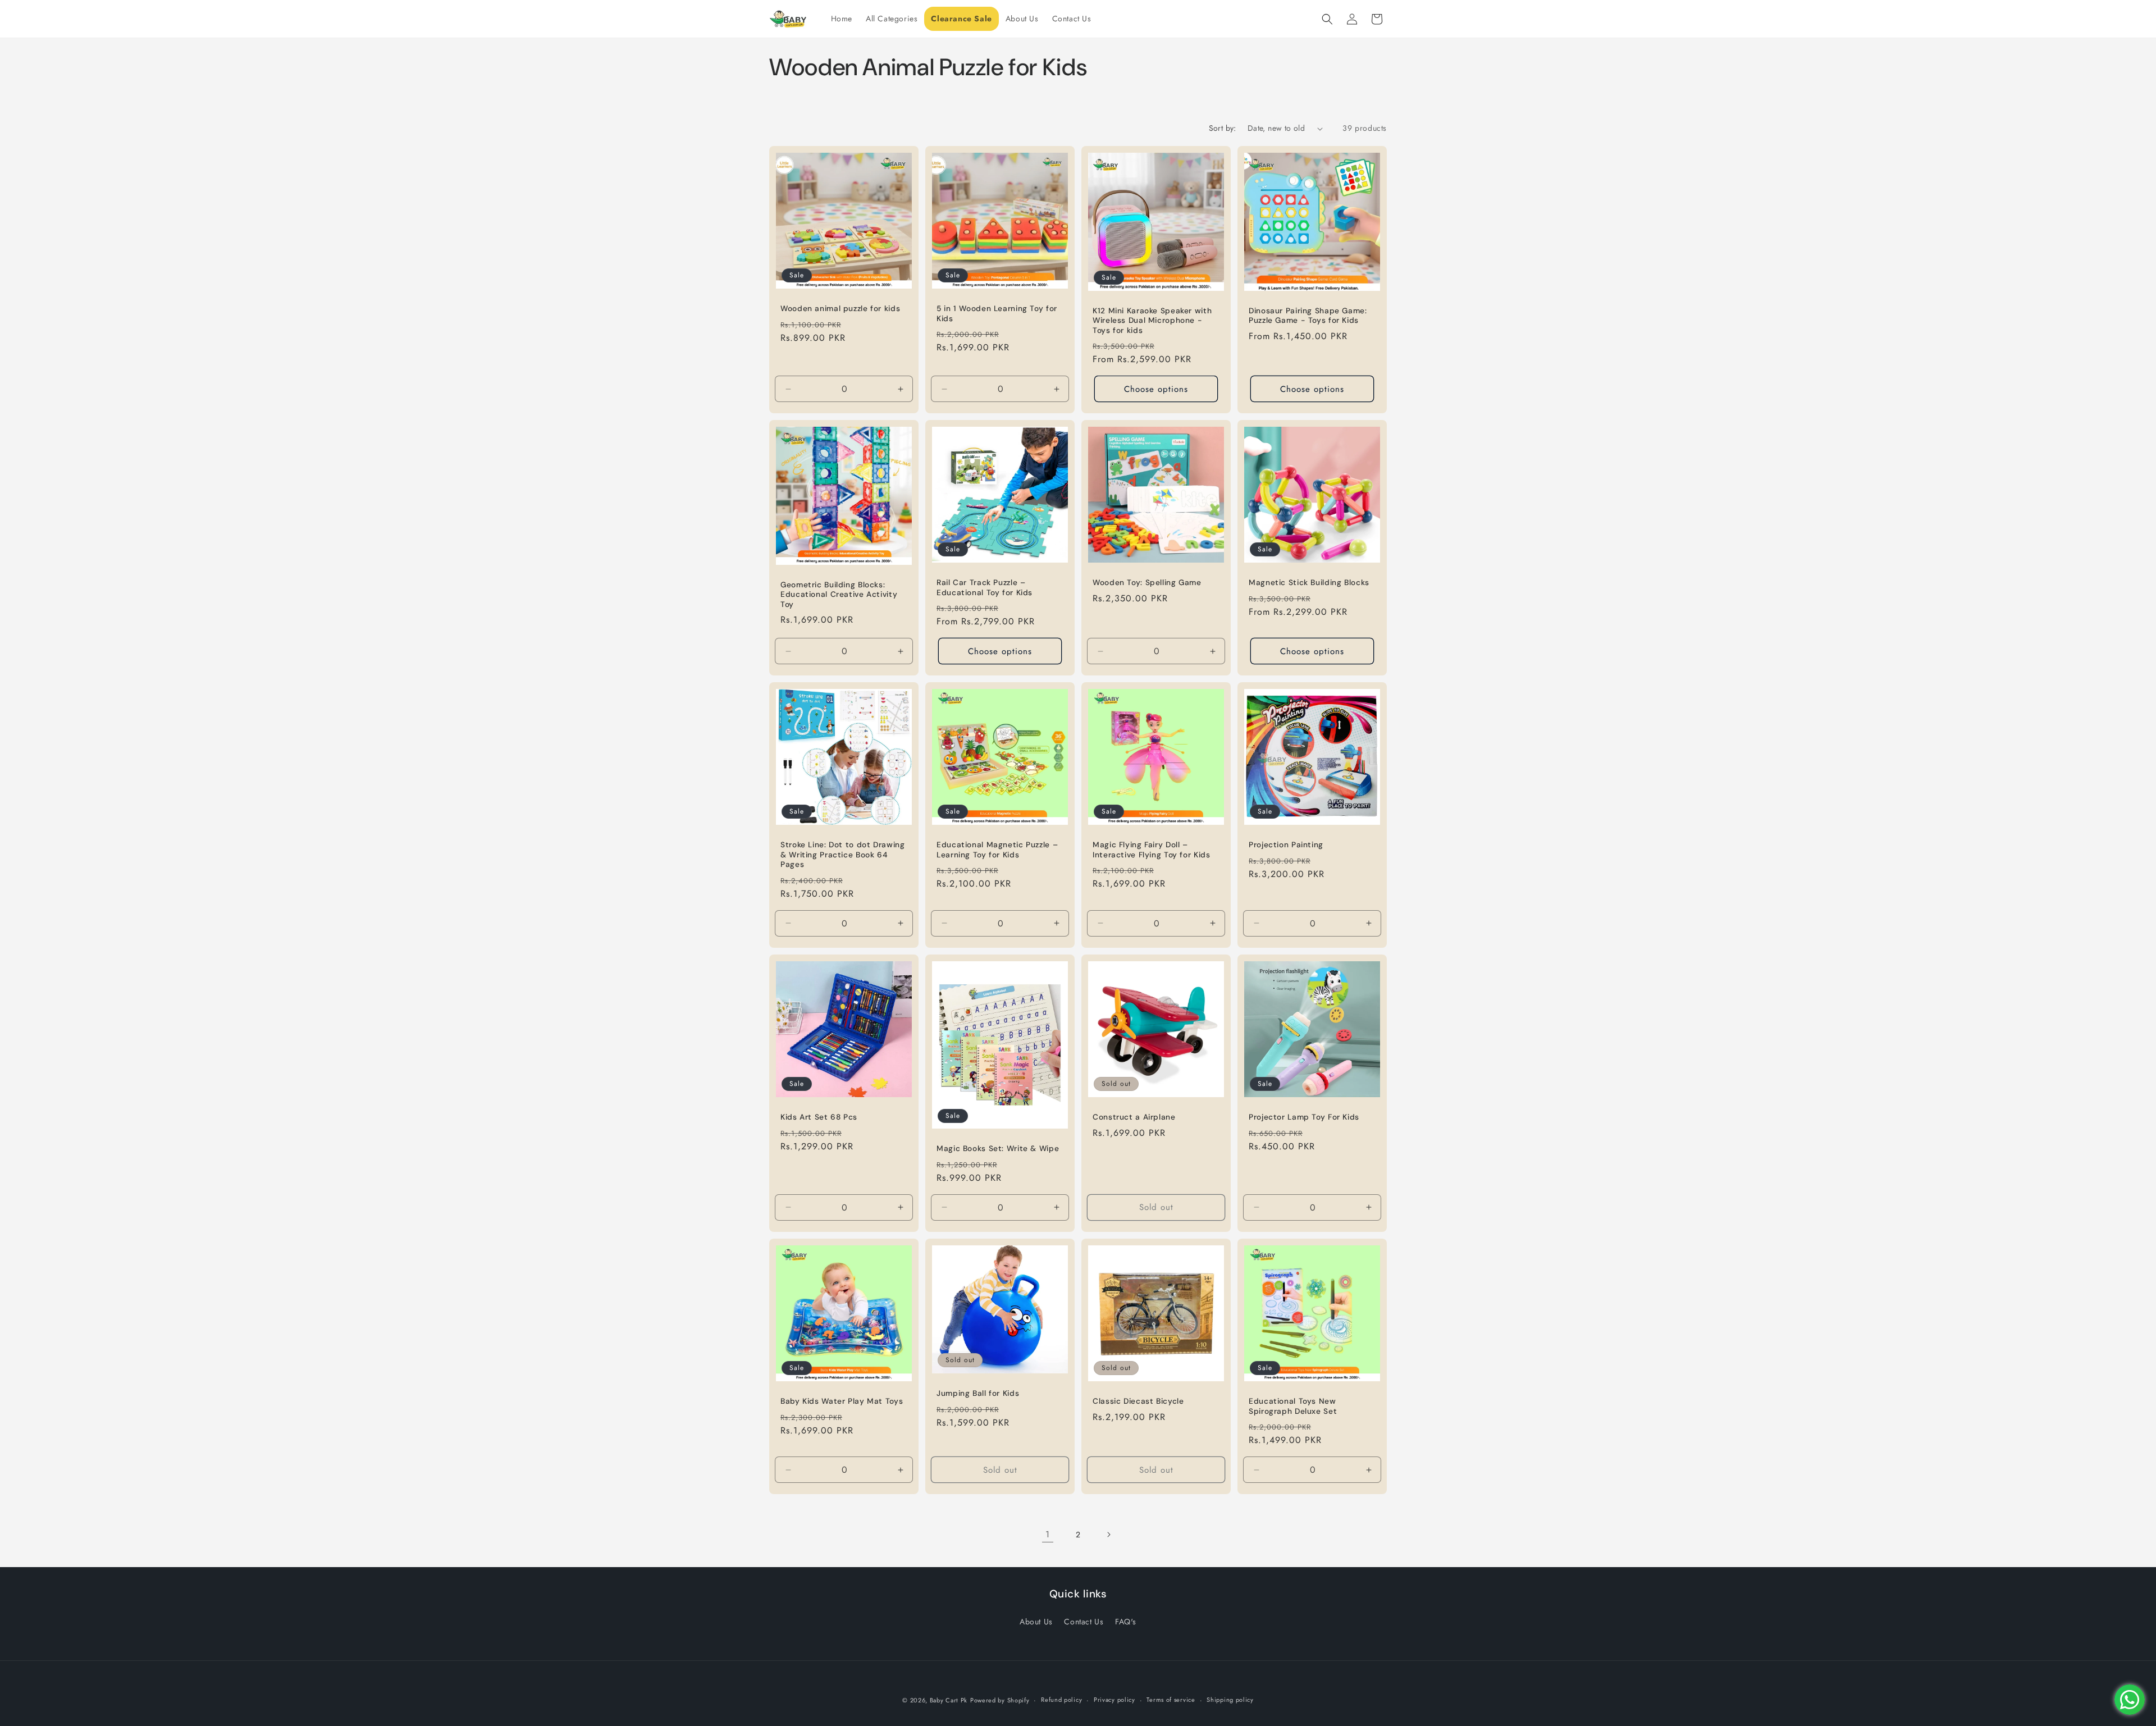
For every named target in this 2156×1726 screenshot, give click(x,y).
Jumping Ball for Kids (978, 1393)
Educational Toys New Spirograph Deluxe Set (1293, 1406)
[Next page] (1108, 1535)
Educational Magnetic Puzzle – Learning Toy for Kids (997, 850)
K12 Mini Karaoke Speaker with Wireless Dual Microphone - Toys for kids (1152, 321)
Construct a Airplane (1134, 1117)
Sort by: (1223, 128)
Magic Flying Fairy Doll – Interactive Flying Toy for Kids (1152, 850)
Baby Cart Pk (949, 1700)
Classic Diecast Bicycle (1138, 1401)
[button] (1327, 19)
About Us (1036, 1622)
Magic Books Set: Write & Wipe (998, 1149)
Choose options (1156, 389)
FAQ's (1126, 1622)
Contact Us (1084, 1622)
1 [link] (1048, 1534)
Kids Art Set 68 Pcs (819, 1117)
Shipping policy (1230, 1700)
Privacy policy (1114, 1700)
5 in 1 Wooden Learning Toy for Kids (997, 314)
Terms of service (1171, 1700)
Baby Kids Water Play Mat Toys (842, 1401)
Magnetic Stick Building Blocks (1309, 583)
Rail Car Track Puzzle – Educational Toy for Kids (985, 588)
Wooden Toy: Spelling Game (1147, 583)
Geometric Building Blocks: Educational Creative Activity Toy (839, 595)
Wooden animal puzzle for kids (840, 309)
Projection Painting (1286, 845)
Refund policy (1061, 1700)
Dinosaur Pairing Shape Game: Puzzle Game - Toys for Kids (1308, 316)
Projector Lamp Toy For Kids (1304, 1117)
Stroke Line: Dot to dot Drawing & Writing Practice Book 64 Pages (843, 855)
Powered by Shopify (1000, 1700)
